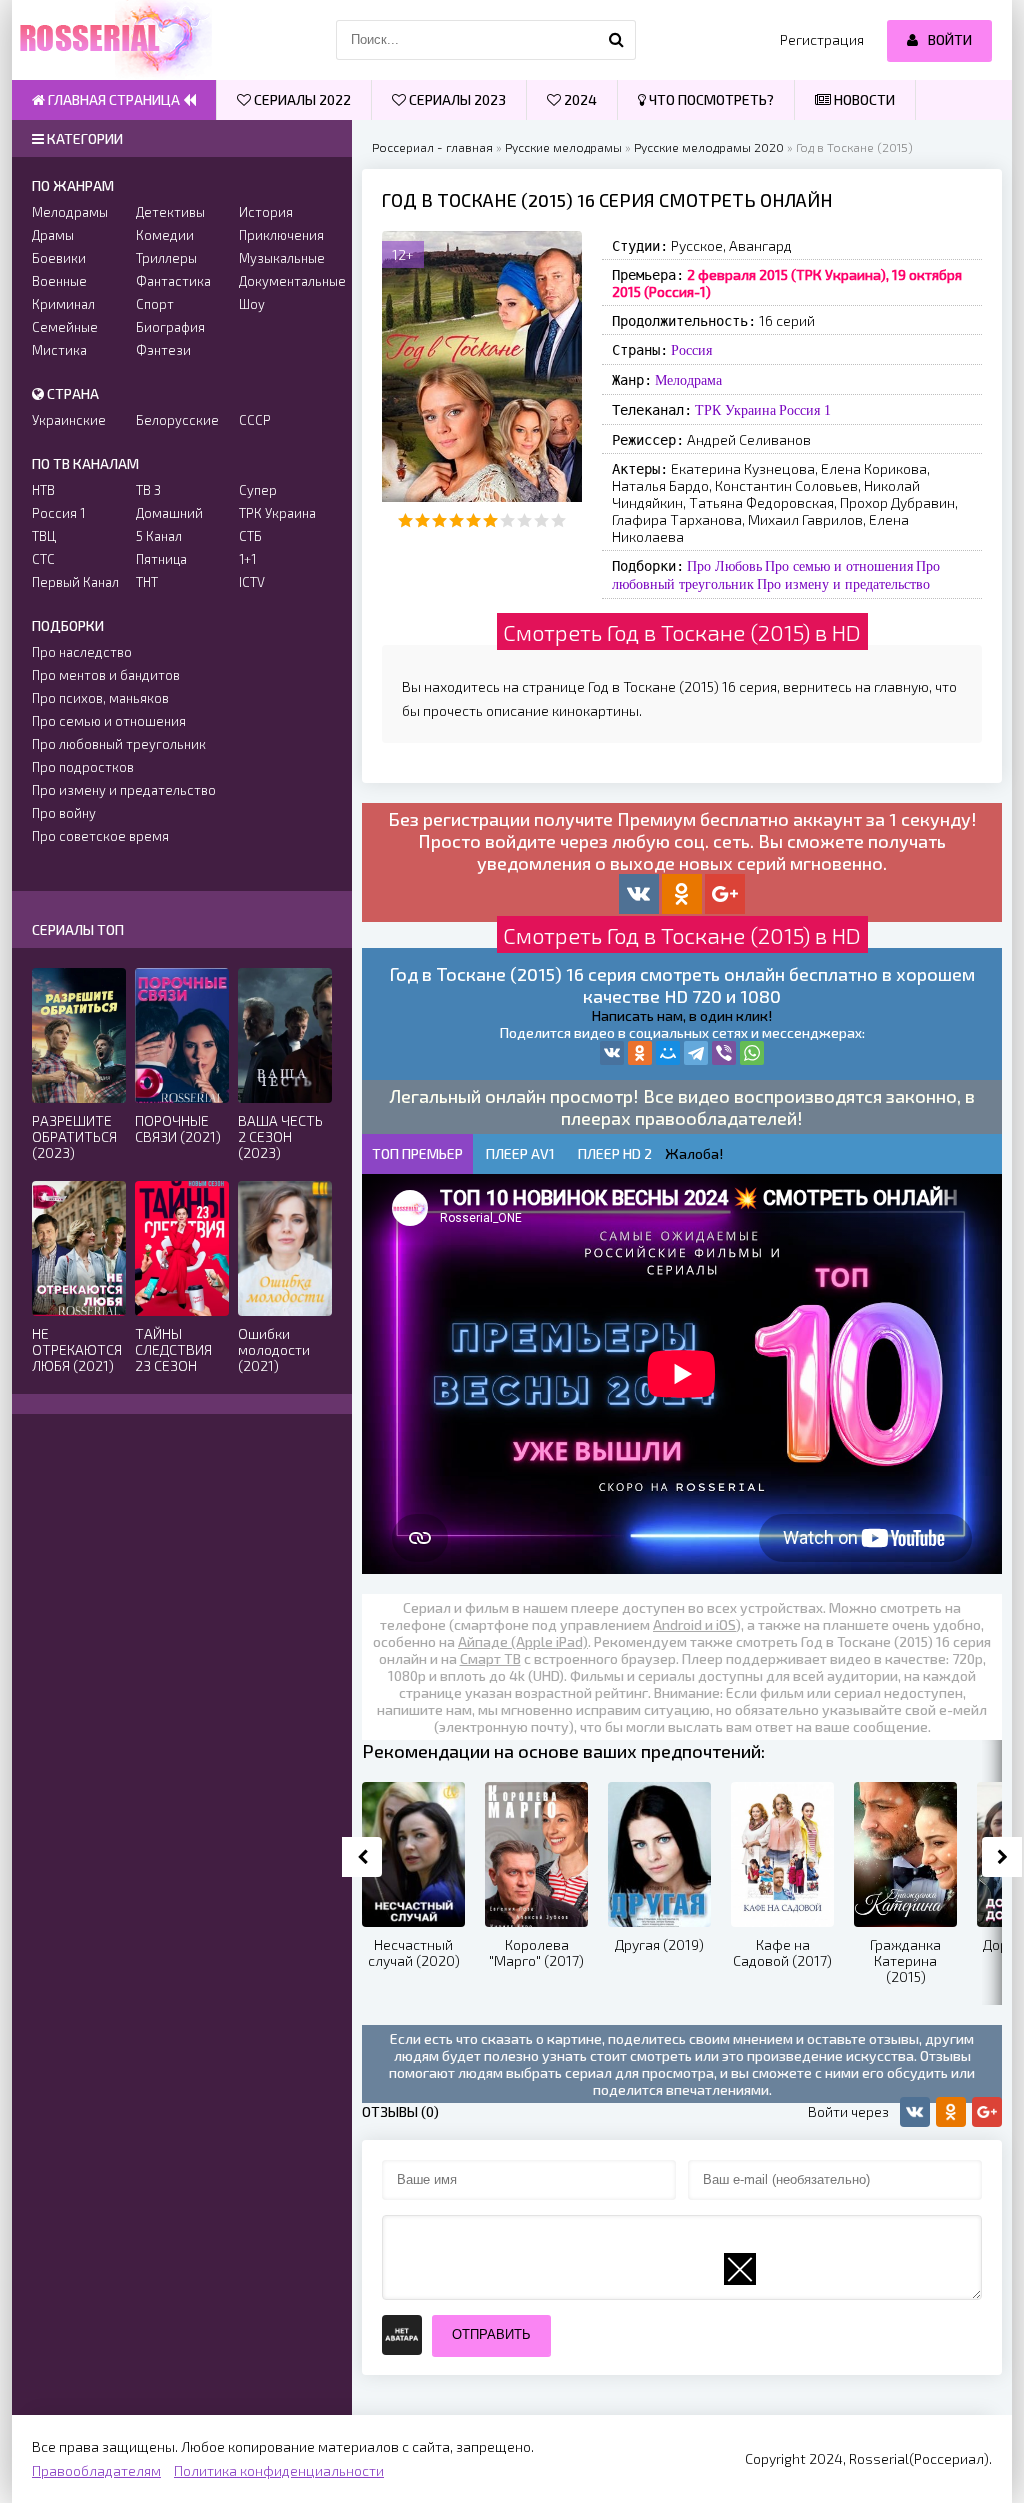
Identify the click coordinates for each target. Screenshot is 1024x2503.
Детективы (170, 212)
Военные (59, 281)
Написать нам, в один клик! (682, 1015)
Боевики (59, 258)
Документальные (285, 281)
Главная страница (114, 99)
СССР (255, 420)
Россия (691, 350)
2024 (579, 99)
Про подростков (83, 767)
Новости (863, 99)
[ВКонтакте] (612, 1053)
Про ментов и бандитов (106, 675)
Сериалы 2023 (456, 99)
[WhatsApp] (752, 1053)
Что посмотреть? (710, 99)
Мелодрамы (70, 212)
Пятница (161, 559)
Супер (258, 490)
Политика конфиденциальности (279, 2470)
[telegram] (696, 1053)
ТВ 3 (148, 490)
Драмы (53, 235)
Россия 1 (805, 410)
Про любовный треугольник (119, 744)
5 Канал (159, 536)
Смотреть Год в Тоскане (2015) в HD (682, 632)
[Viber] (724, 1053)
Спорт (155, 304)
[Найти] (616, 40)
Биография (170, 327)
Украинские (69, 420)
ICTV (252, 582)
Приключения (281, 235)
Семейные (65, 327)
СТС (43, 559)
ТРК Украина (735, 410)
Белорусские (177, 420)
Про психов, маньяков (100, 698)
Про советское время (100, 836)
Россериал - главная (432, 147)
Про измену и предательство (843, 584)
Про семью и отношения (839, 566)
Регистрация (822, 39)
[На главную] (112, 40)
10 (558, 520)
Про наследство (82, 652)
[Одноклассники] (640, 1053)
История (266, 212)
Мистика (59, 350)
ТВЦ (44, 536)
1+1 (247, 559)
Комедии (165, 235)
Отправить (491, 2334)
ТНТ (147, 582)
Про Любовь (724, 566)
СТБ (250, 536)
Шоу (252, 304)
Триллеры (166, 258)
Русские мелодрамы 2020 (709, 147)
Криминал (63, 304)
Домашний (169, 513)
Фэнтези (163, 350)
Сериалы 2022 (301, 99)
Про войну (64, 813)
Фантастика (173, 281)
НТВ (43, 490)
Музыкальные (282, 258)
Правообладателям (96, 2470)
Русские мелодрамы (563, 147)
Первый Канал (75, 582)
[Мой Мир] (668, 1053)
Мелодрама (688, 380)
